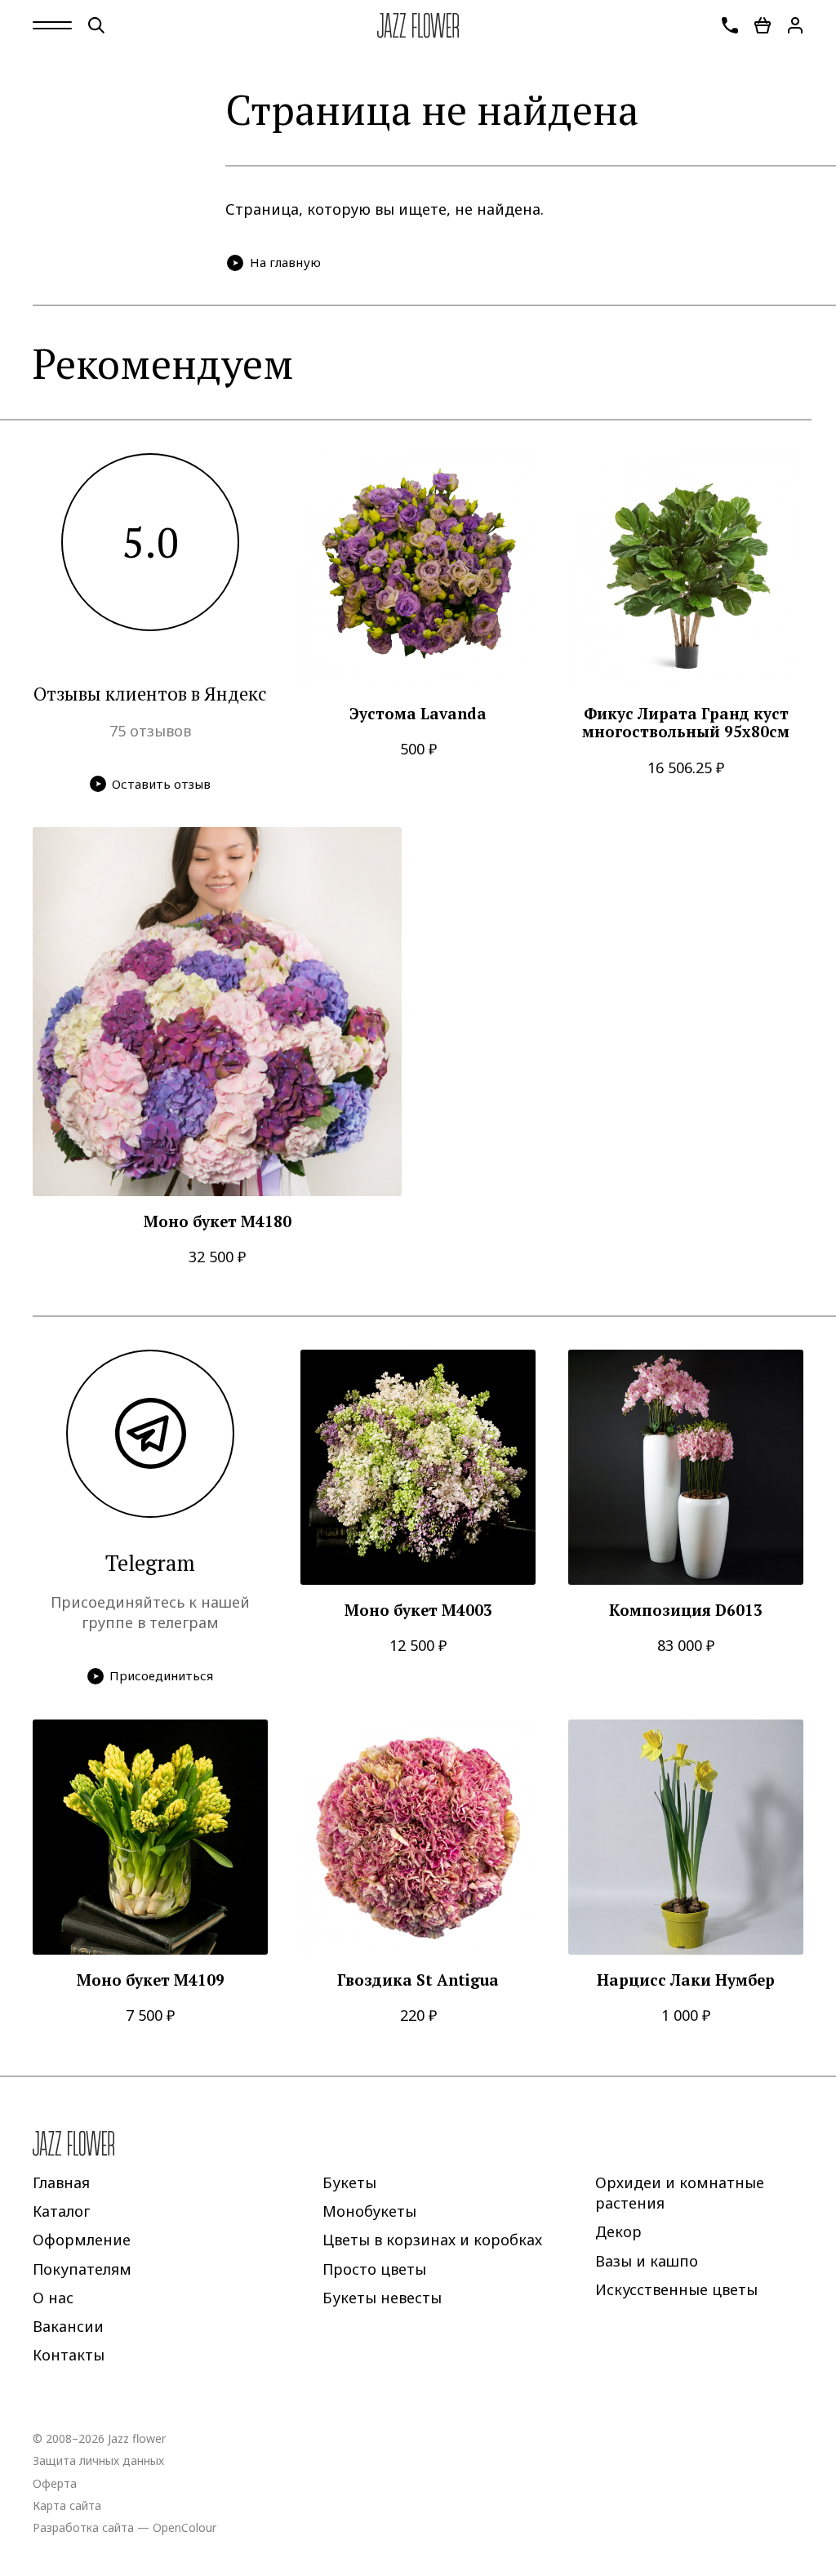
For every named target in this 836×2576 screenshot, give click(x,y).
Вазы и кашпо (647, 2260)
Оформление (82, 2240)
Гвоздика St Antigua (418, 1980)
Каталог (61, 2211)
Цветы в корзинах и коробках (432, 2240)
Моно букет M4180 (218, 1222)
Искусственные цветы (676, 2289)
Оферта (55, 2483)
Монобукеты (369, 2211)
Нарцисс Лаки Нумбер (686, 1980)
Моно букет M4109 (151, 1980)
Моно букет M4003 (418, 1611)
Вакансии (68, 2326)
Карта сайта (67, 2505)
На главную (285, 262)
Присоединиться (161, 1675)
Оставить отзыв (161, 784)
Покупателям (82, 2268)
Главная (61, 2182)
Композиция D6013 (686, 1611)
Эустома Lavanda (418, 714)
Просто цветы (374, 2268)
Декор (618, 2231)
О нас (53, 2297)
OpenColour (185, 2527)
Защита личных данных (98, 2460)
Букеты (349, 2182)
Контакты (69, 2355)
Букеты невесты (382, 2297)
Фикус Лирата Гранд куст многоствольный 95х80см (686, 723)
